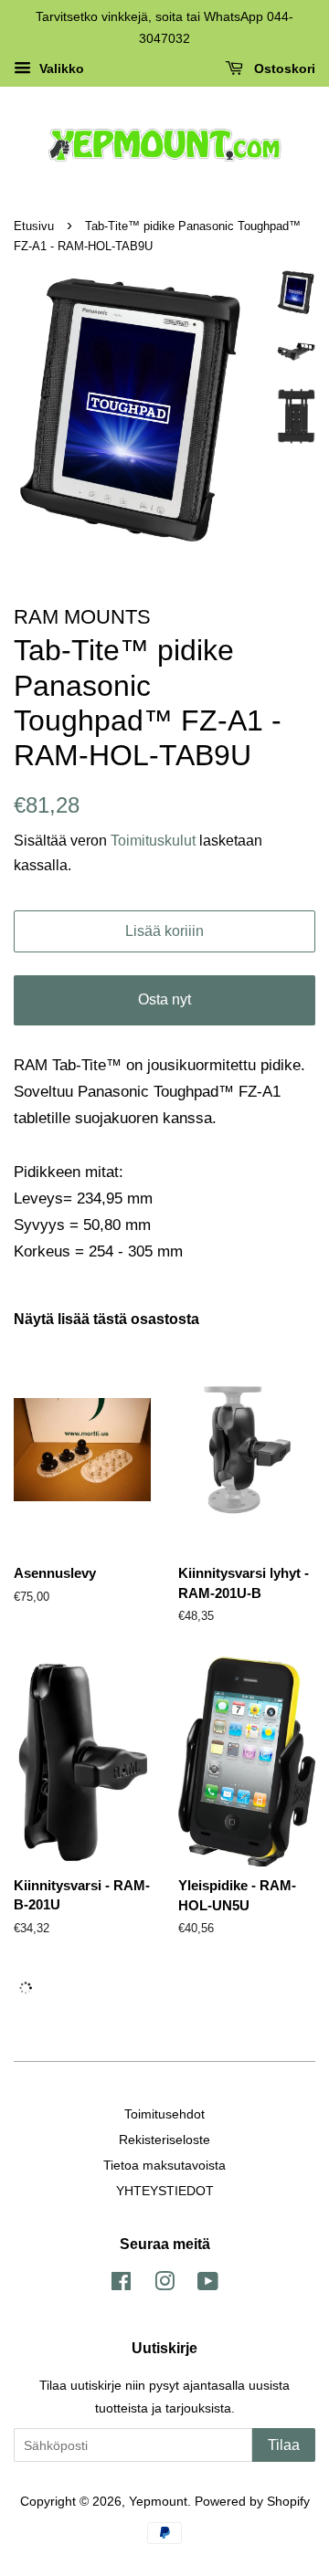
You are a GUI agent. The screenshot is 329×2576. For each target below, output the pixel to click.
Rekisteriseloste (164, 2140)
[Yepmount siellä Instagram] (164, 2285)
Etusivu (34, 226)
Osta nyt (164, 999)
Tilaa (284, 2445)
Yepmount (158, 2501)
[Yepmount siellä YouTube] (208, 2285)
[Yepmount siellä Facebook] (121, 2285)
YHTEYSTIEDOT (165, 2191)
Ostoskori (283, 68)
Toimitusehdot (164, 2114)
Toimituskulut (155, 841)
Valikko (60, 68)
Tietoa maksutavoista (164, 2165)
